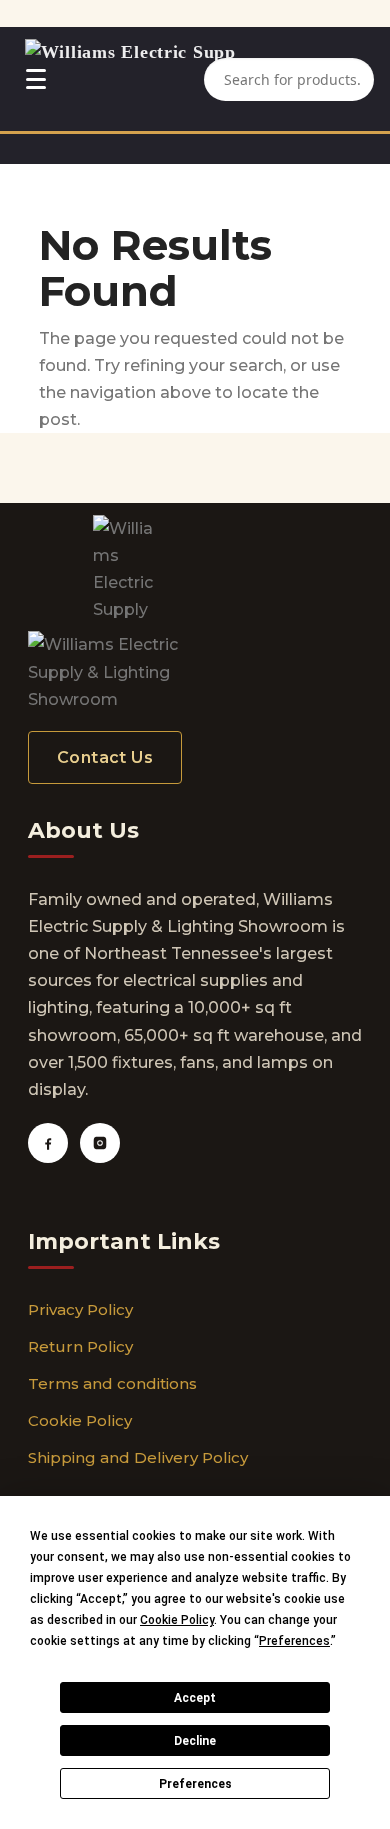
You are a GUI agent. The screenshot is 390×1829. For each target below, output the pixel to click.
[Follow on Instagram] (100, 1143)
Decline (195, 1741)
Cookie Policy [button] (177, 1620)
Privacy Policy (80, 1309)
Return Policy (80, 1346)
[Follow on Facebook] (48, 1143)
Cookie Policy (80, 1420)
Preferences (195, 1784)
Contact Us (105, 757)
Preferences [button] (294, 1641)
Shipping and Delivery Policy (138, 1457)
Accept (195, 1698)
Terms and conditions (112, 1383)
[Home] (130, 79)
